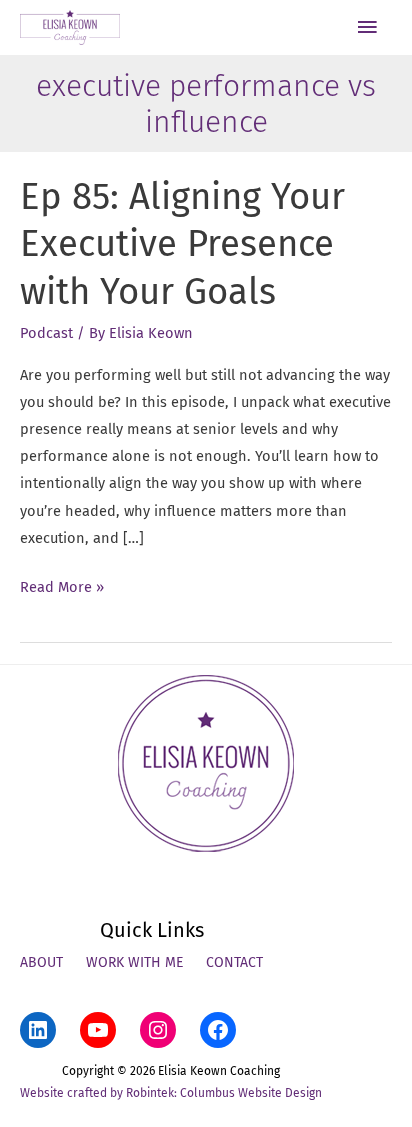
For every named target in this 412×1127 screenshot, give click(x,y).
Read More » (62, 589)
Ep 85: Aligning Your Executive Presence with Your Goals (182, 244)
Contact (234, 962)
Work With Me (134, 962)
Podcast (46, 333)
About (41, 962)
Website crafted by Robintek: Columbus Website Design (171, 1093)
